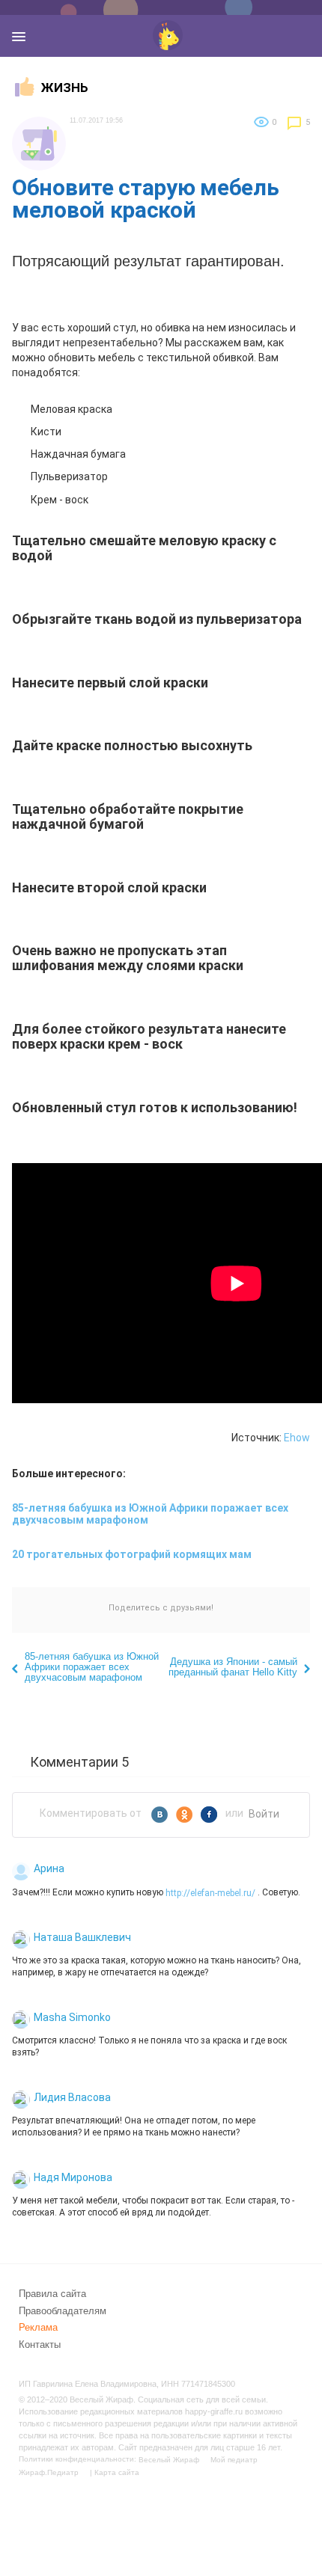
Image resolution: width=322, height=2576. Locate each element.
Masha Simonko (72, 2017)
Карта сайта (117, 2472)
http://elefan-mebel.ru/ (210, 1892)
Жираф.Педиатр (49, 2472)
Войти (264, 1814)
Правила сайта (52, 2294)
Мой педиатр (234, 2460)
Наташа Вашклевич (82, 1937)
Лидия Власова (72, 2097)
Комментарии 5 (79, 1761)
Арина (49, 1868)
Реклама (38, 2327)
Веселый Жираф (169, 2460)
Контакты (40, 2345)
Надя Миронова (73, 2177)
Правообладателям (63, 2310)
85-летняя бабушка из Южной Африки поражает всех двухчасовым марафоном (150, 1514)
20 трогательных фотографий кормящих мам (132, 1554)
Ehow (297, 1438)
